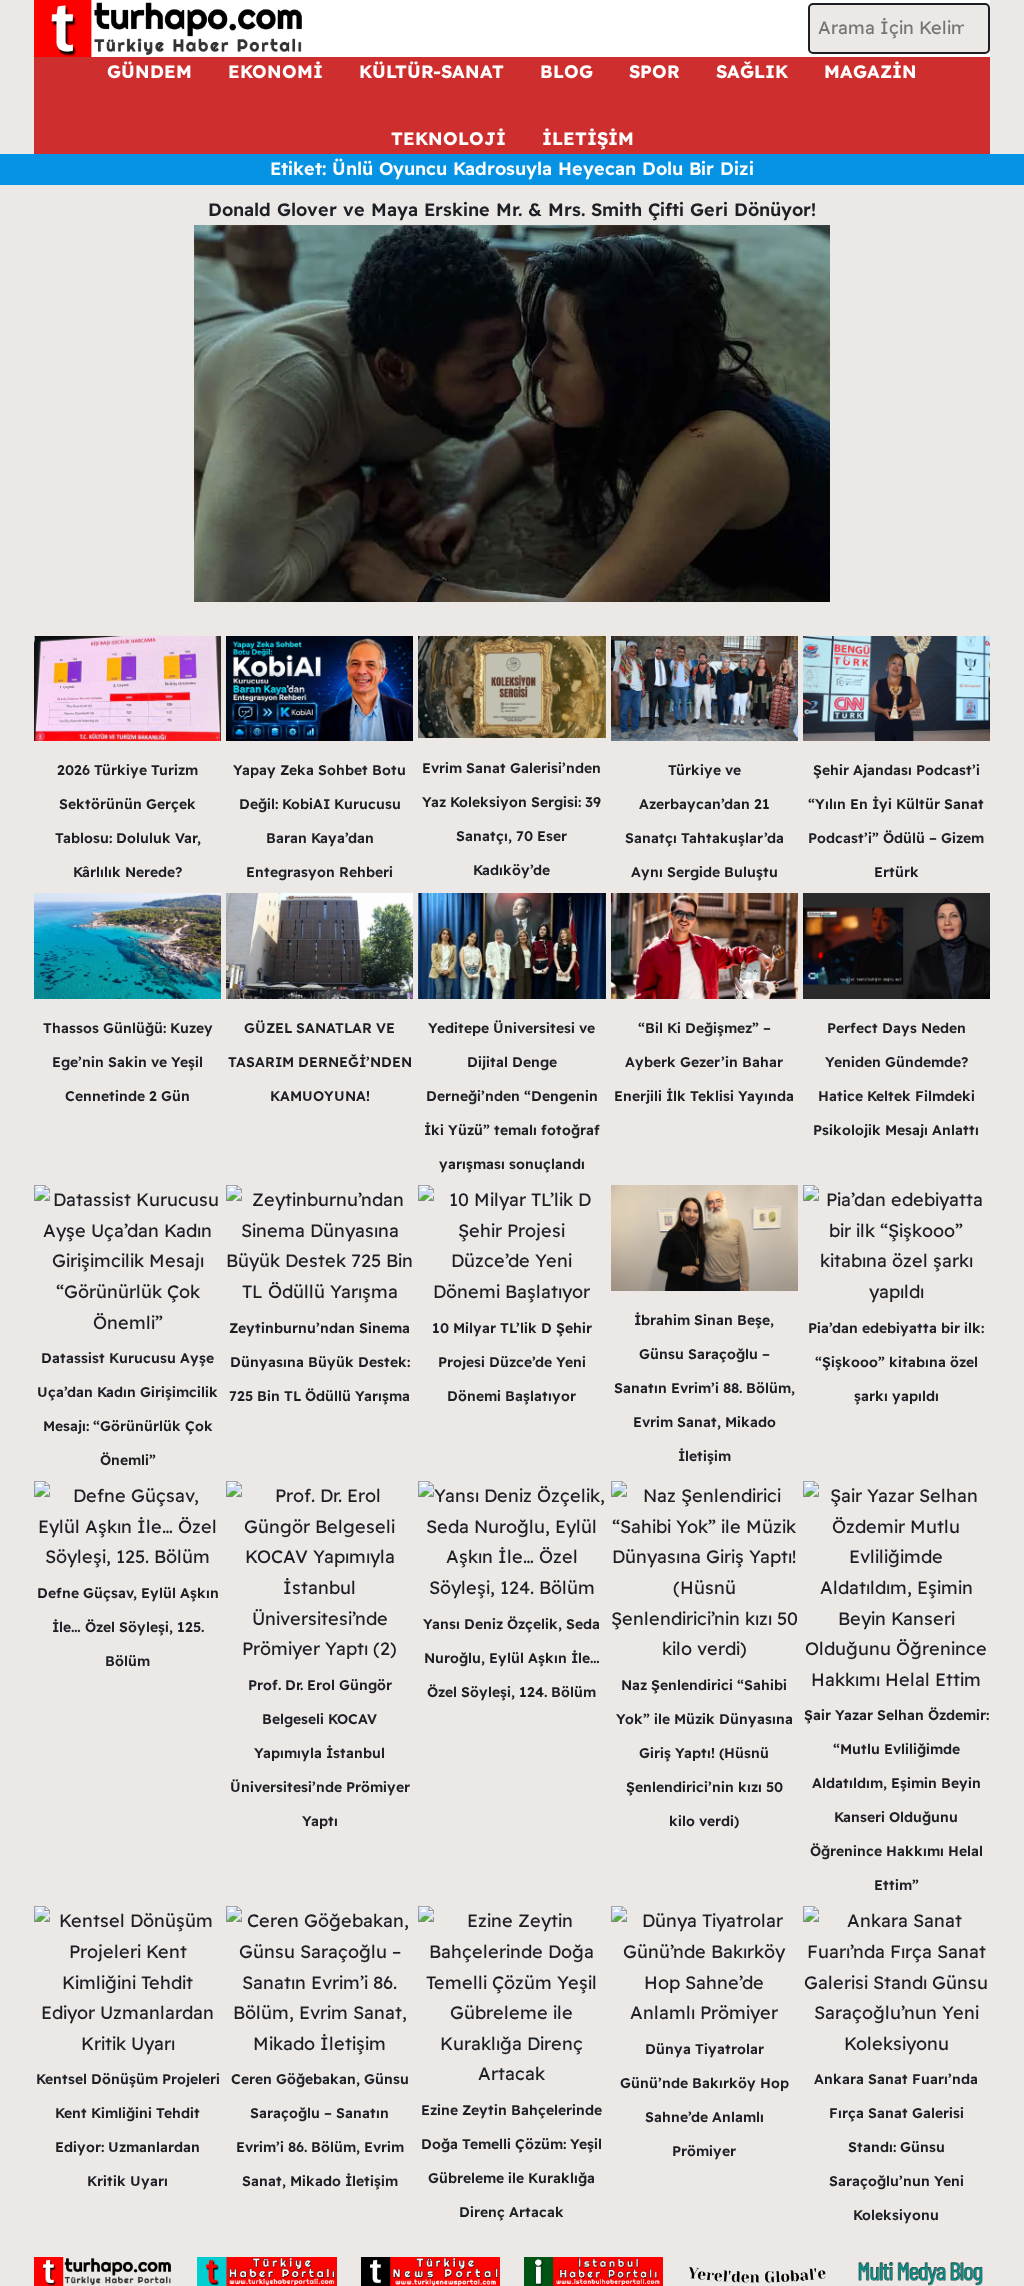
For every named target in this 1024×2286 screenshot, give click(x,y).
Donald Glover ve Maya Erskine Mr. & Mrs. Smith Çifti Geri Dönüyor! (512, 209)
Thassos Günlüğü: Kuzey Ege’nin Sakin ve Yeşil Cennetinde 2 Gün (128, 1062)
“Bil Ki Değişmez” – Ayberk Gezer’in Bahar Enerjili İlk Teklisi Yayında (704, 1062)
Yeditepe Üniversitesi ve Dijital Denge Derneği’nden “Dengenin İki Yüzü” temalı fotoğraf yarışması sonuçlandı (512, 1096)
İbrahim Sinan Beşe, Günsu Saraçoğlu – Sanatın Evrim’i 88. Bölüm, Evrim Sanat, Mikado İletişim (704, 1388)
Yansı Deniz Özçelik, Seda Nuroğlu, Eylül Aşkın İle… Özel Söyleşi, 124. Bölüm (511, 1658)
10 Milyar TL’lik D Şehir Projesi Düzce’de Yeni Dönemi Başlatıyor (512, 1362)
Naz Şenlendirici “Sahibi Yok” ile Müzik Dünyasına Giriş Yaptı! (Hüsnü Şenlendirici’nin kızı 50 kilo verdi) (704, 1753)
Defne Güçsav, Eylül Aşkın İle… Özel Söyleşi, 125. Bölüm (128, 1627)
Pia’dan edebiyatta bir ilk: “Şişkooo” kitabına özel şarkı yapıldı (896, 1362)
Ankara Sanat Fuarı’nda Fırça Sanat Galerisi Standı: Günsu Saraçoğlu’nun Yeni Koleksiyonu (896, 2147)
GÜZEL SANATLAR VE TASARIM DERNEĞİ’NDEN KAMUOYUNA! (320, 1062)
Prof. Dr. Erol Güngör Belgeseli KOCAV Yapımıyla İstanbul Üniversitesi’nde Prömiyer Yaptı (320, 1753)
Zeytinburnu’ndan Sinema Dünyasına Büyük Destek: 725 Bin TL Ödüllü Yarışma (319, 1362)
